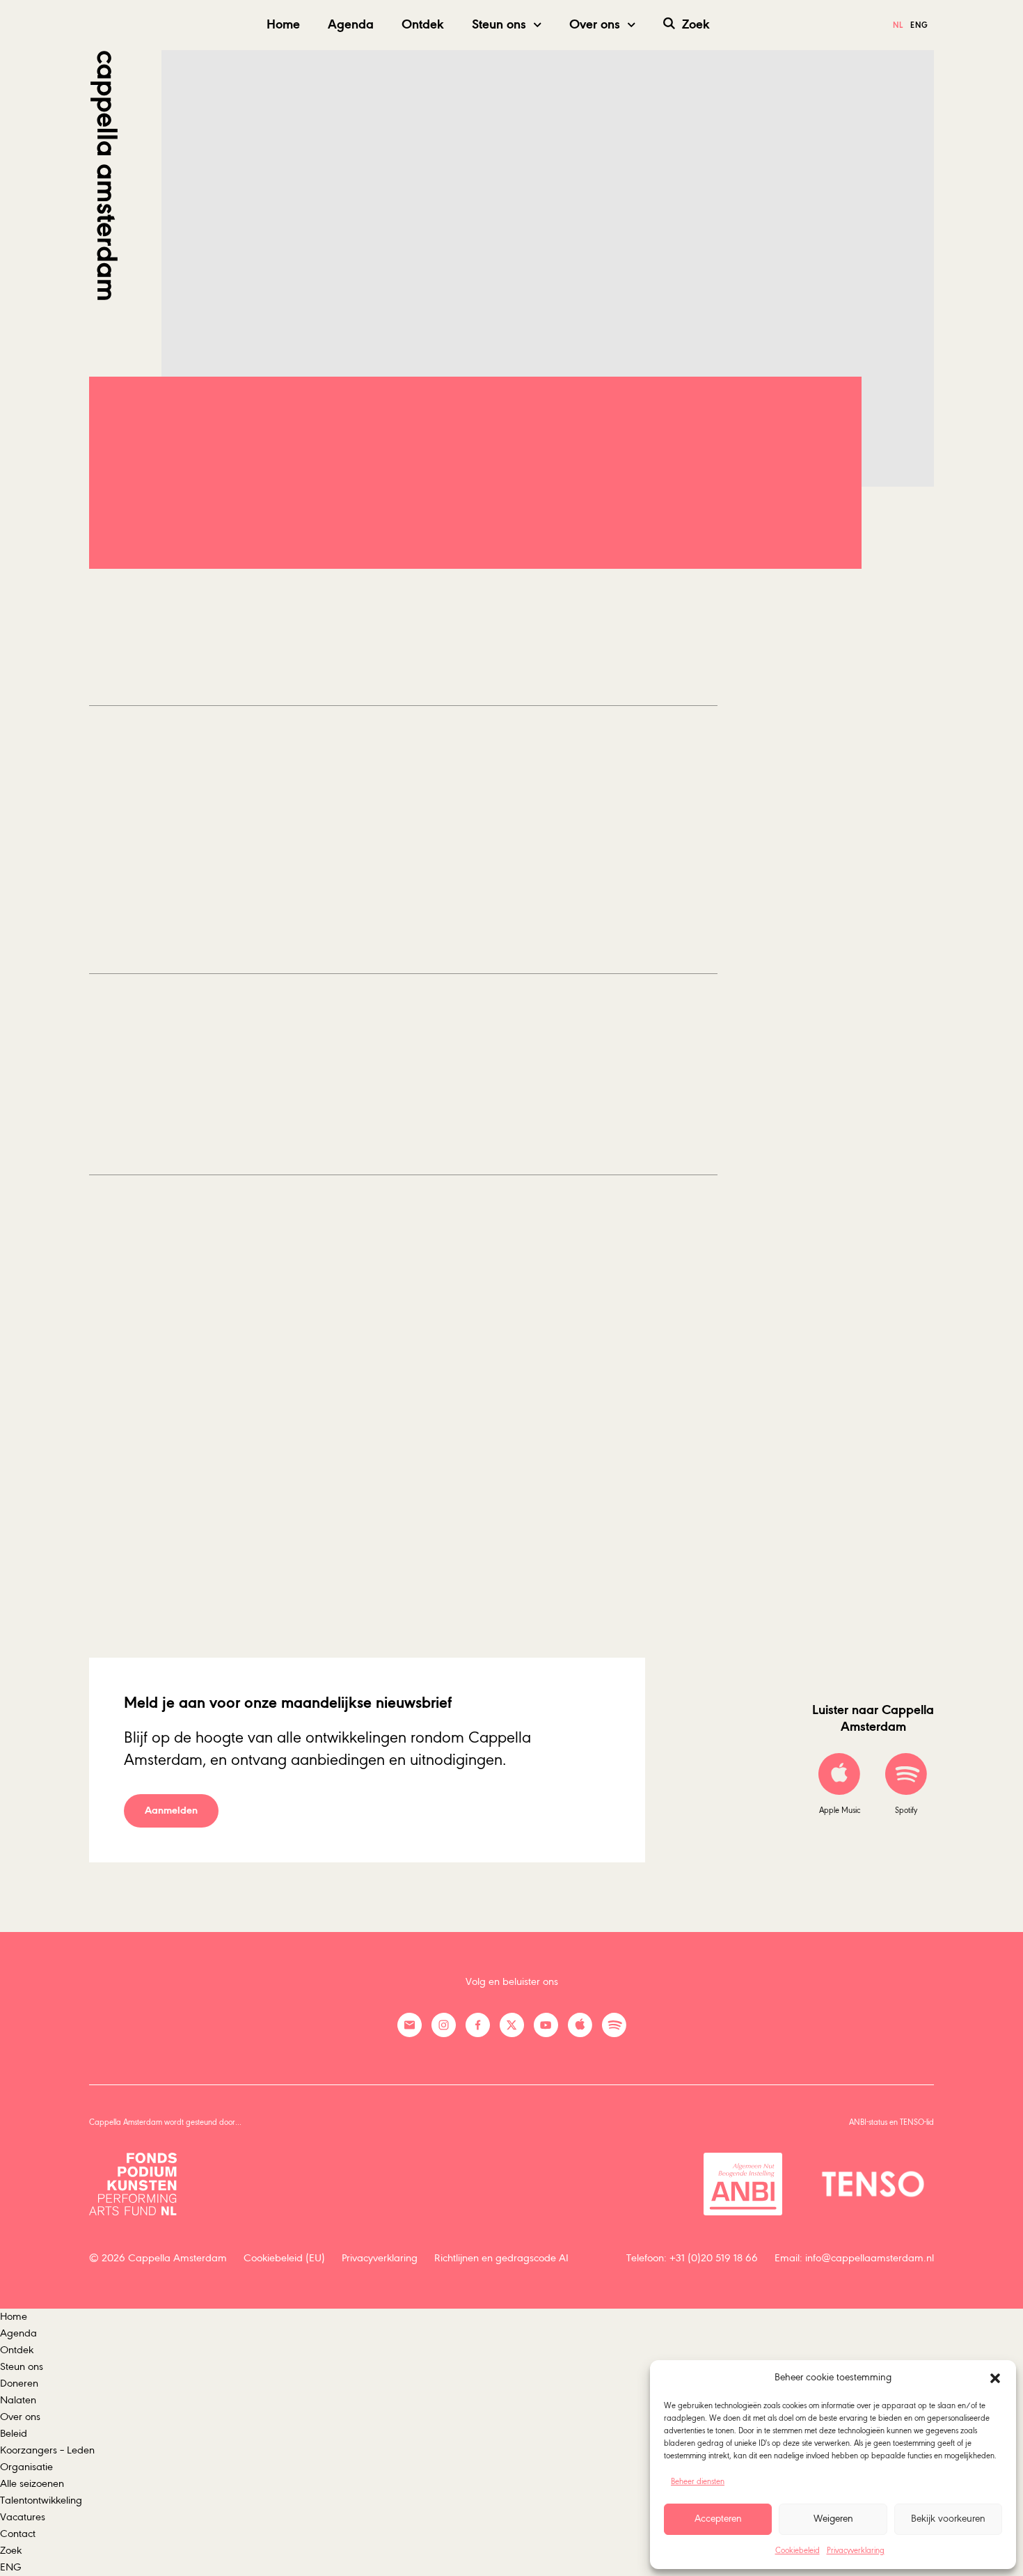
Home (283, 25)
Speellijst (150, 551)
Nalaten (18, 2401)
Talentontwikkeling (41, 2501)
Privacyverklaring (856, 2551)
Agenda (351, 25)
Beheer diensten (698, 2482)
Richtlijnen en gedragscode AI (501, 2259)
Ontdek (423, 25)
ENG (11, 2568)
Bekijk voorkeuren (948, 2519)
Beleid (14, 2434)
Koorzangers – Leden (47, 2451)
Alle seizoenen (32, 2484)
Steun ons (499, 25)
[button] (995, 2378)
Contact (18, 2534)
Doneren (19, 2384)
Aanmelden (171, 1811)
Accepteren (718, 2519)
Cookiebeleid (798, 2551)
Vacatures (23, 2518)
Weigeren (833, 2519)
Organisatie (26, 2467)
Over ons (595, 25)
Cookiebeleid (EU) (284, 2259)
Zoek (696, 25)
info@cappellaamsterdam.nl (870, 2259)
